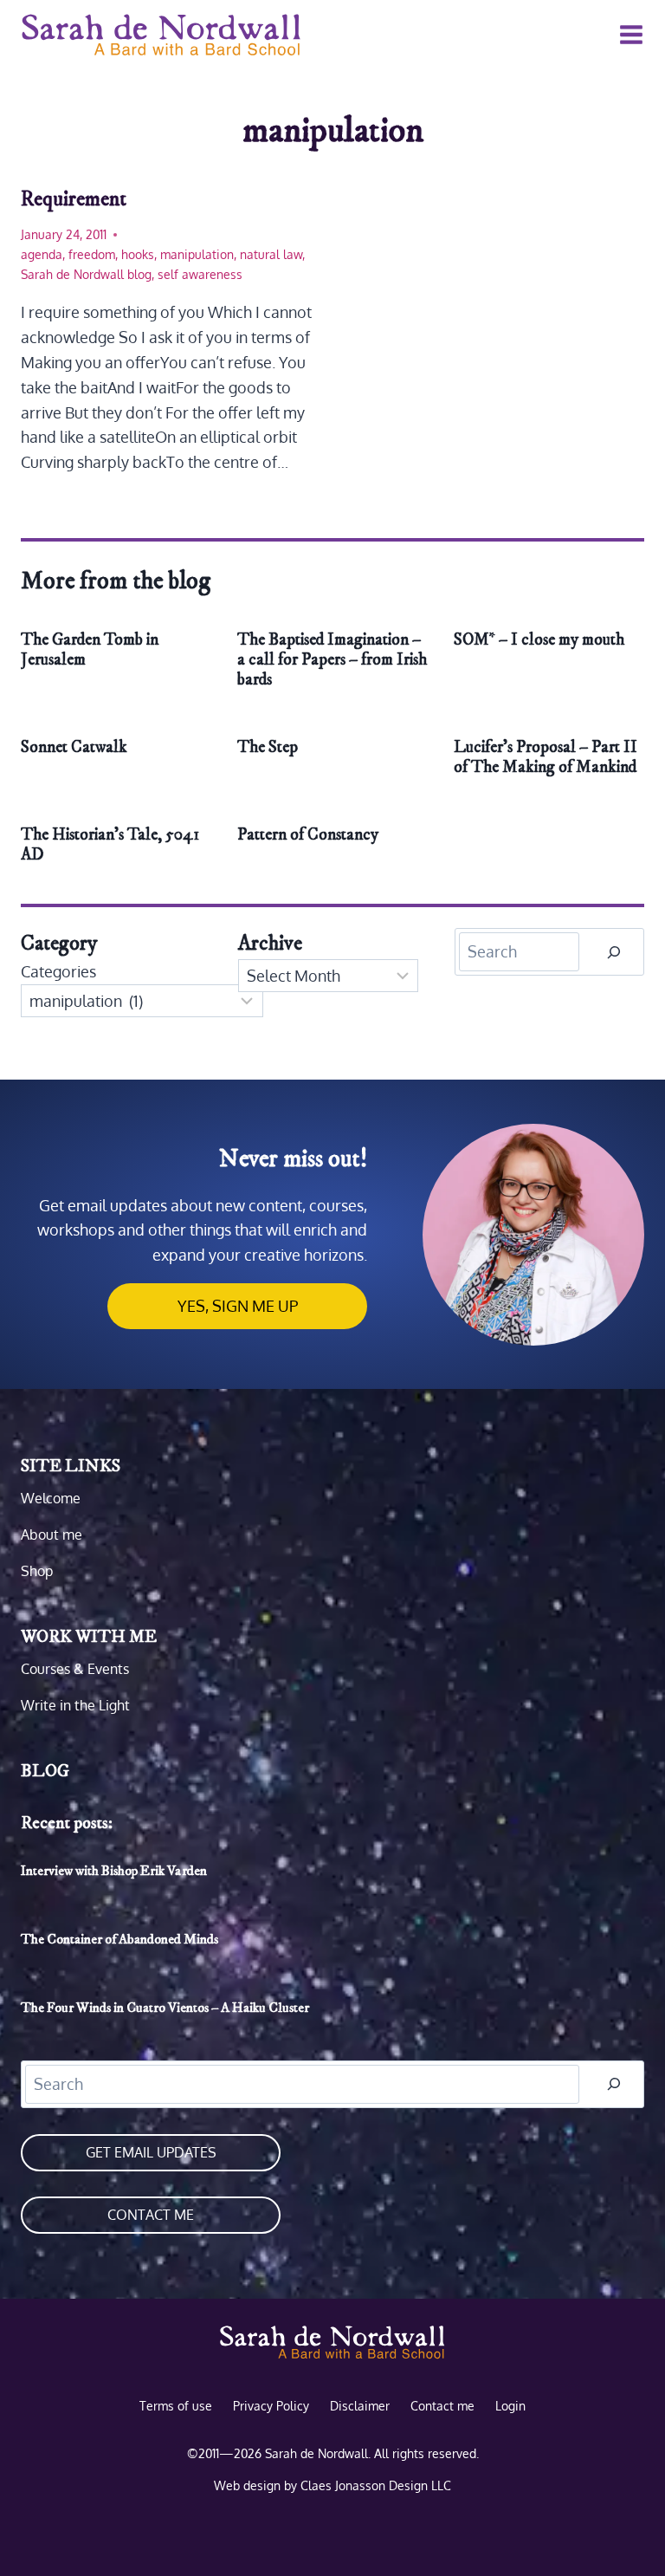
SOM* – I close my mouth (539, 640)
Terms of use (176, 2405)
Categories (58, 971)
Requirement (74, 199)
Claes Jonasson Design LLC (376, 2485)
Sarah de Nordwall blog (86, 274)
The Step (268, 747)
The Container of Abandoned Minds (119, 1939)
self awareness (200, 274)
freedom (92, 254)
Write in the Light (75, 1705)
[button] (237, 1306)
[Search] (614, 952)
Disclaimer (360, 2405)
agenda (42, 254)
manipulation (197, 254)
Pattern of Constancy (308, 835)
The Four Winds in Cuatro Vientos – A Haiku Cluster (165, 2008)
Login (510, 2405)
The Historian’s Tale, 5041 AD (110, 845)
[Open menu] (628, 34)
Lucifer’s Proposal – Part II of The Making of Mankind (546, 757)
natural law (271, 254)
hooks (138, 254)
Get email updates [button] (151, 2152)
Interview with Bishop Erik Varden (114, 1871)
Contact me (151, 2215)
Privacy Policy (271, 2405)
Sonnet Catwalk (74, 747)
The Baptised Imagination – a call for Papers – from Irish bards (332, 660)
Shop (37, 1571)
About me (52, 1535)
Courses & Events (75, 1669)
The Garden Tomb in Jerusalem (90, 650)
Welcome (51, 1498)
